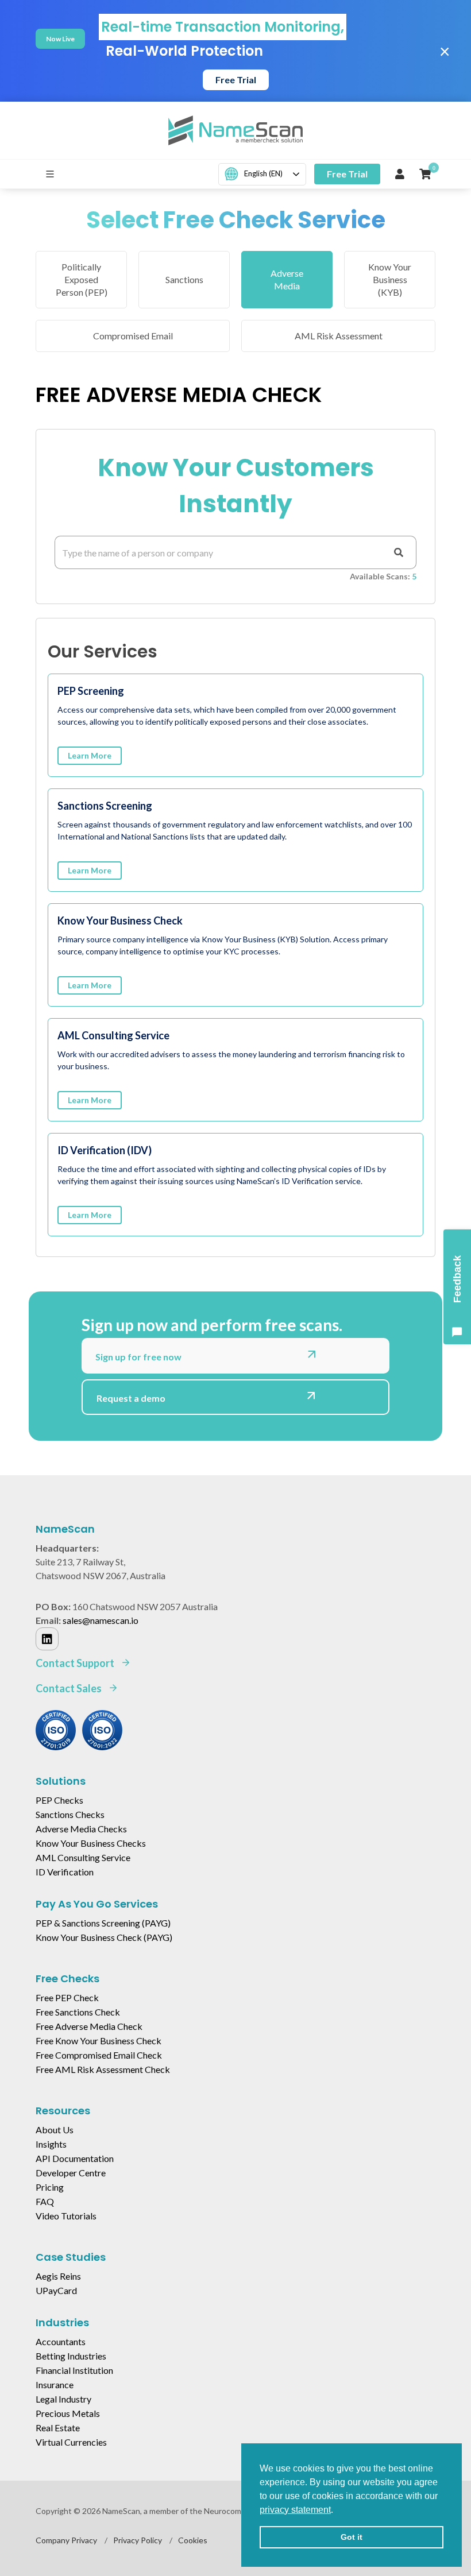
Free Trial (236, 80)
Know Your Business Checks (91, 1843)
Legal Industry (63, 2399)
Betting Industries (71, 2356)
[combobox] (262, 174)
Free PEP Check (67, 1997)
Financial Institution (74, 2370)
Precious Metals (68, 2413)
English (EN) (263, 173)
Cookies (193, 2540)
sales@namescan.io (101, 1620)
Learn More (90, 755)
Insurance (55, 2384)
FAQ (45, 2201)
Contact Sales (70, 1688)
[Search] (399, 552)
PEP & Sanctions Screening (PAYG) (103, 1923)
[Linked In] (47, 1639)
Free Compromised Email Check (99, 2055)
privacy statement (295, 2510)
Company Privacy (66, 2540)
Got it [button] (352, 2537)
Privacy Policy (138, 2540)
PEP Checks (59, 1800)
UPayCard (56, 2290)
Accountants (61, 2341)
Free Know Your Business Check (99, 2041)
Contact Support (76, 1663)
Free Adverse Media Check (89, 2026)
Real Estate (58, 2428)
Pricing (50, 2187)
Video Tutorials (66, 2216)
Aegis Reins (58, 2276)
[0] (425, 174)
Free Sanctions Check (78, 2012)
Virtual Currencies (71, 2442)
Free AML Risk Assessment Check (103, 2069)
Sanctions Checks (70, 1814)
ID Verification (65, 1872)
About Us (55, 2130)
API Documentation (75, 2158)
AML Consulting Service (83, 1857)
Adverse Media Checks (81, 1829)
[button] (337, 2511)
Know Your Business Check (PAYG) (104, 1937)
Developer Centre (71, 2173)
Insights (51, 2144)
